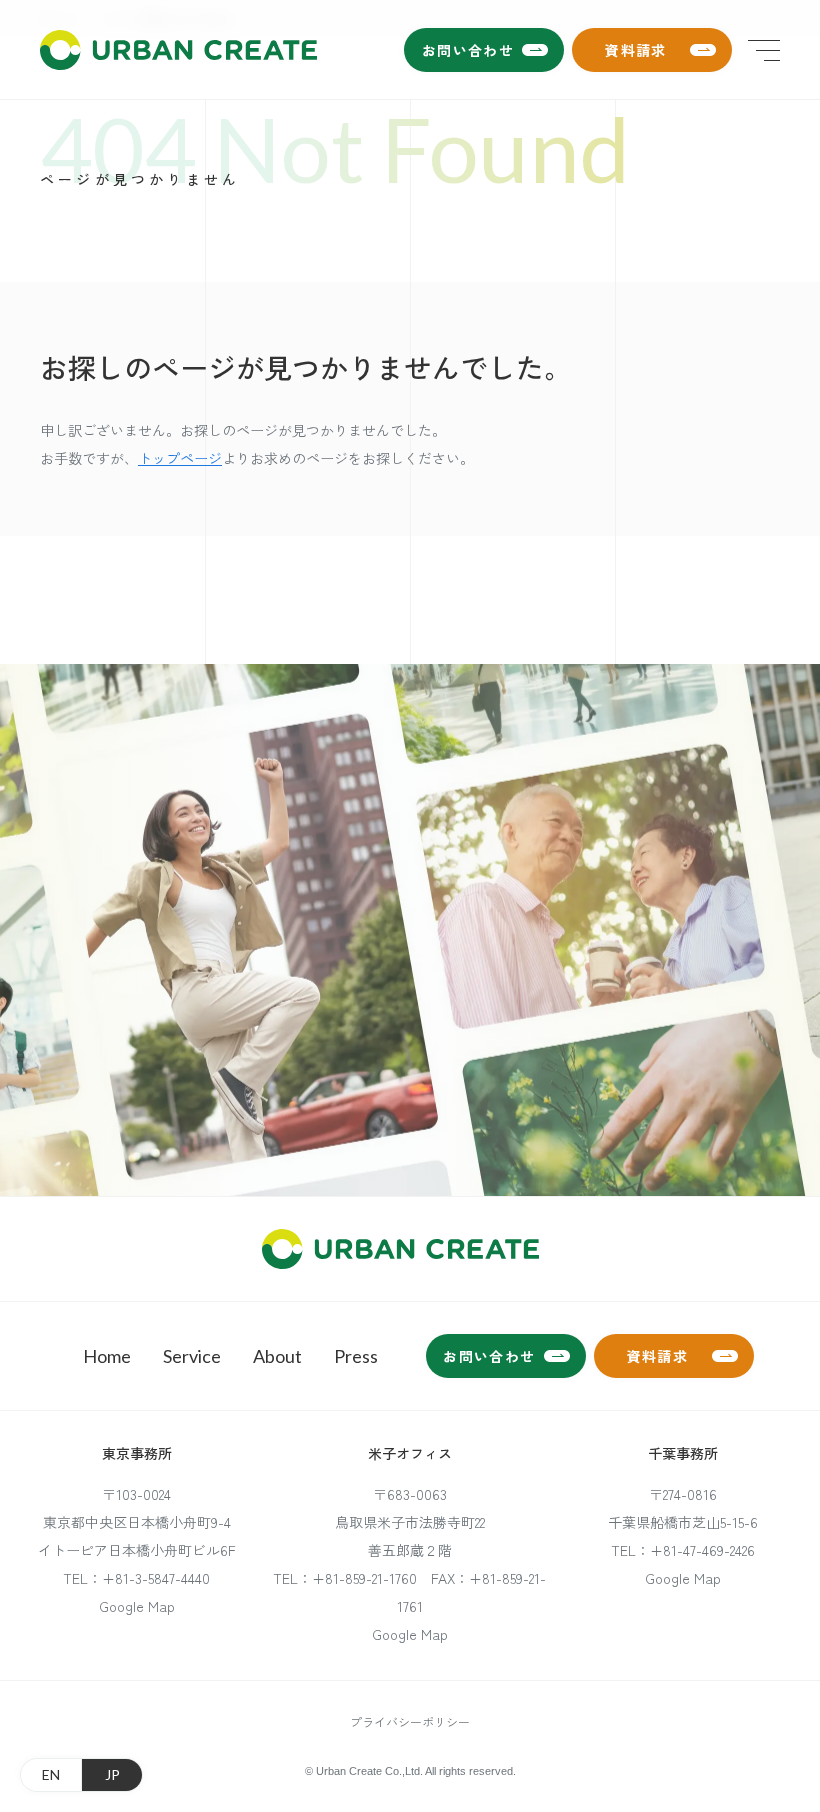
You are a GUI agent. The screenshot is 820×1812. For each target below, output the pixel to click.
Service (192, 1356)
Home (107, 1356)
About (277, 1356)
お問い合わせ (468, 50)
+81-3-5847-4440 (156, 1578)
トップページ (180, 458)
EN (51, 1774)
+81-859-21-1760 (364, 1578)
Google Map (137, 1606)
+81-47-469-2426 (702, 1550)
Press (356, 1356)
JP (112, 1774)
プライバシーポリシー (410, 1721)
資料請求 (636, 50)
